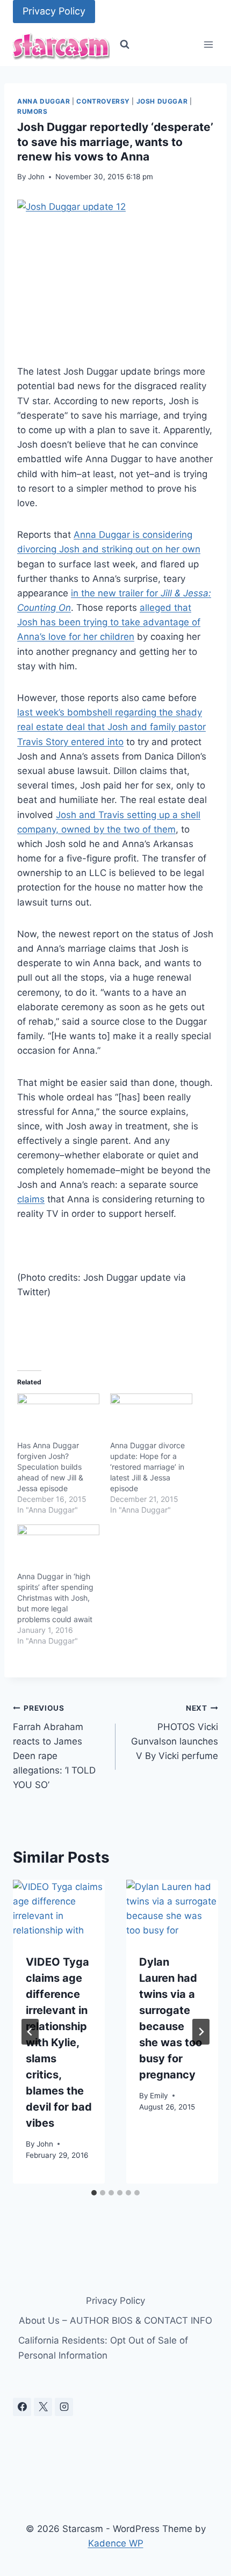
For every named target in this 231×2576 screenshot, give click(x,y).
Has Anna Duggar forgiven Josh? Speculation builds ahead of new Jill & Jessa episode (50, 1467)
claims (31, 1199)
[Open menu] (208, 45)
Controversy (103, 101)
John (36, 177)
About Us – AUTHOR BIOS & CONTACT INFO (115, 2320)
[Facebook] (22, 2407)
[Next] (201, 2032)
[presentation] (59, 1910)
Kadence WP (116, 2543)
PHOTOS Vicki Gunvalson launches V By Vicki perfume (175, 1732)
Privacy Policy (54, 11)
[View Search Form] (125, 45)
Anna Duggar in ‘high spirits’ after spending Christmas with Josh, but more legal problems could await (55, 1598)
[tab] (94, 2193)
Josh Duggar (162, 101)
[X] (43, 2407)
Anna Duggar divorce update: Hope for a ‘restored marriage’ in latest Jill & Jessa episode (147, 1467)
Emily (159, 2096)
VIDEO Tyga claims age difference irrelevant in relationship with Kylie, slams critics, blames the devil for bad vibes (59, 2042)
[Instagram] (64, 2407)
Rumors (33, 111)
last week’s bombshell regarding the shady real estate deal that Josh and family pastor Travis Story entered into (111, 727)
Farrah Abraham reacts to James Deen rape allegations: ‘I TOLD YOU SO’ (54, 1747)
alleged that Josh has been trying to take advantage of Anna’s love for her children (109, 622)
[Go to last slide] (30, 2032)
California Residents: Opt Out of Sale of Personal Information (103, 2348)
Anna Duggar (44, 101)
